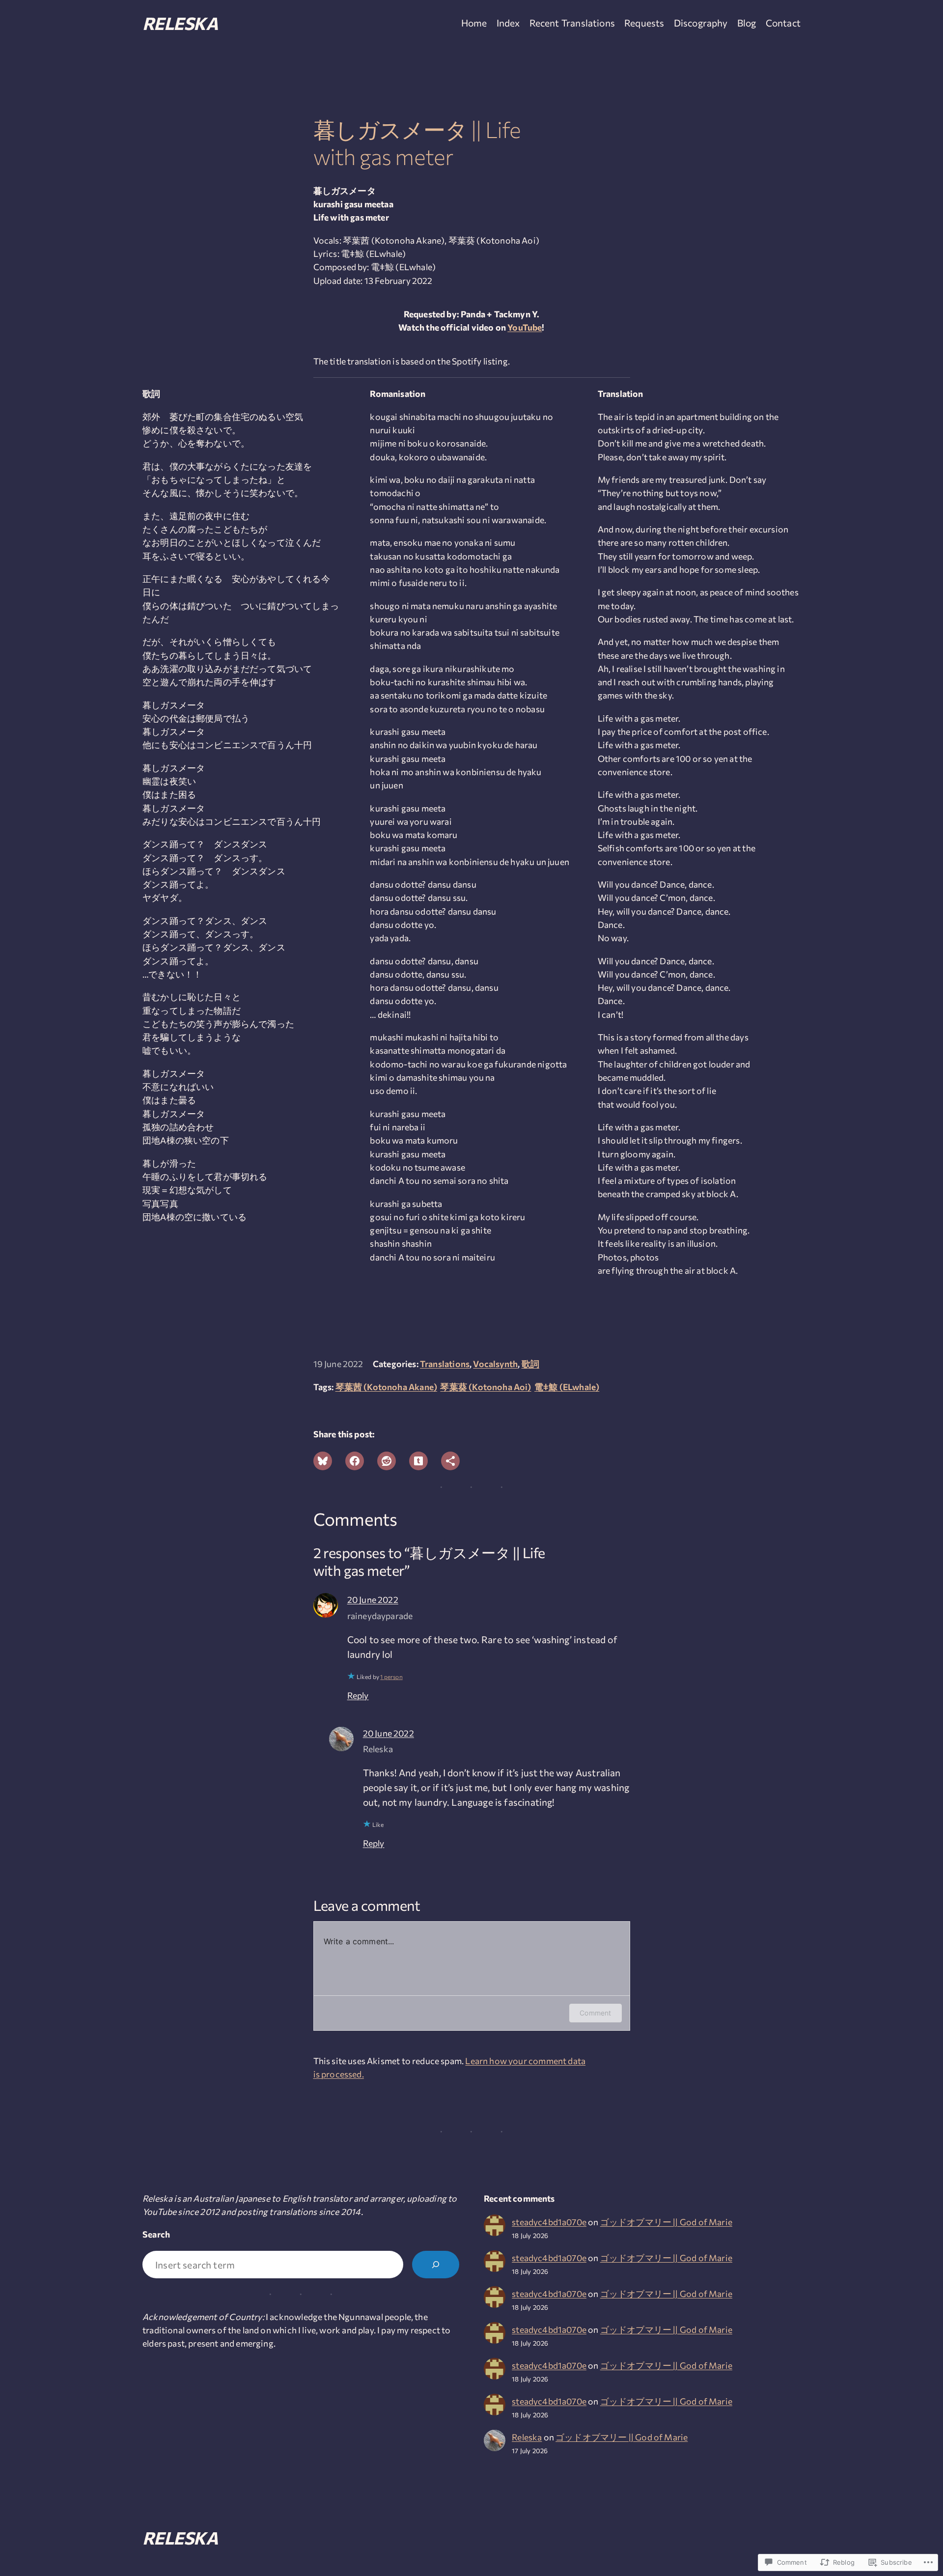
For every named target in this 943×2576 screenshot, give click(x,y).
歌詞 (530, 1364)
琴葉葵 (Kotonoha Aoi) (485, 1387)
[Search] (436, 2265)
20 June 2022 (373, 1599)
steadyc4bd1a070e (549, 2222)
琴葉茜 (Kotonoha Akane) (387, 1387)
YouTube (525, 327)
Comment (595, 2013)
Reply (358, 1695)
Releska (180, 23)
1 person (391, 1677)
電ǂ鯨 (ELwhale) (567, 1387)
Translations (445, 1364)
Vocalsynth (495, 1364)
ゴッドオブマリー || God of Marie (666, 2222)
